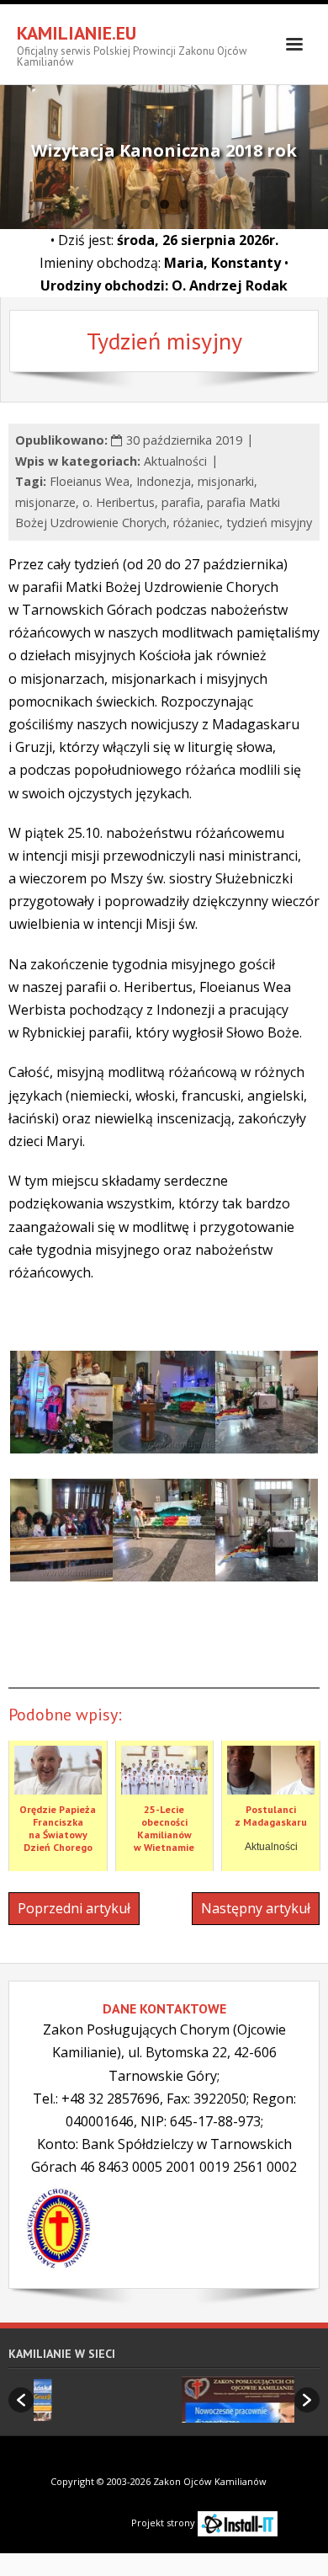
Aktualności (175, 461)
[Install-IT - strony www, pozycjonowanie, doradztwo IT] (238, 2523)
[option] (176, 2400)
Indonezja (164, 481)
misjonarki (226, 481)
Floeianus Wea (90, 481)
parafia (181, 502)
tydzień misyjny (269, 523)
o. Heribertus (119, 502)
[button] (21, 2400)
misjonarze (45, 502)
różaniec (196, 523)
